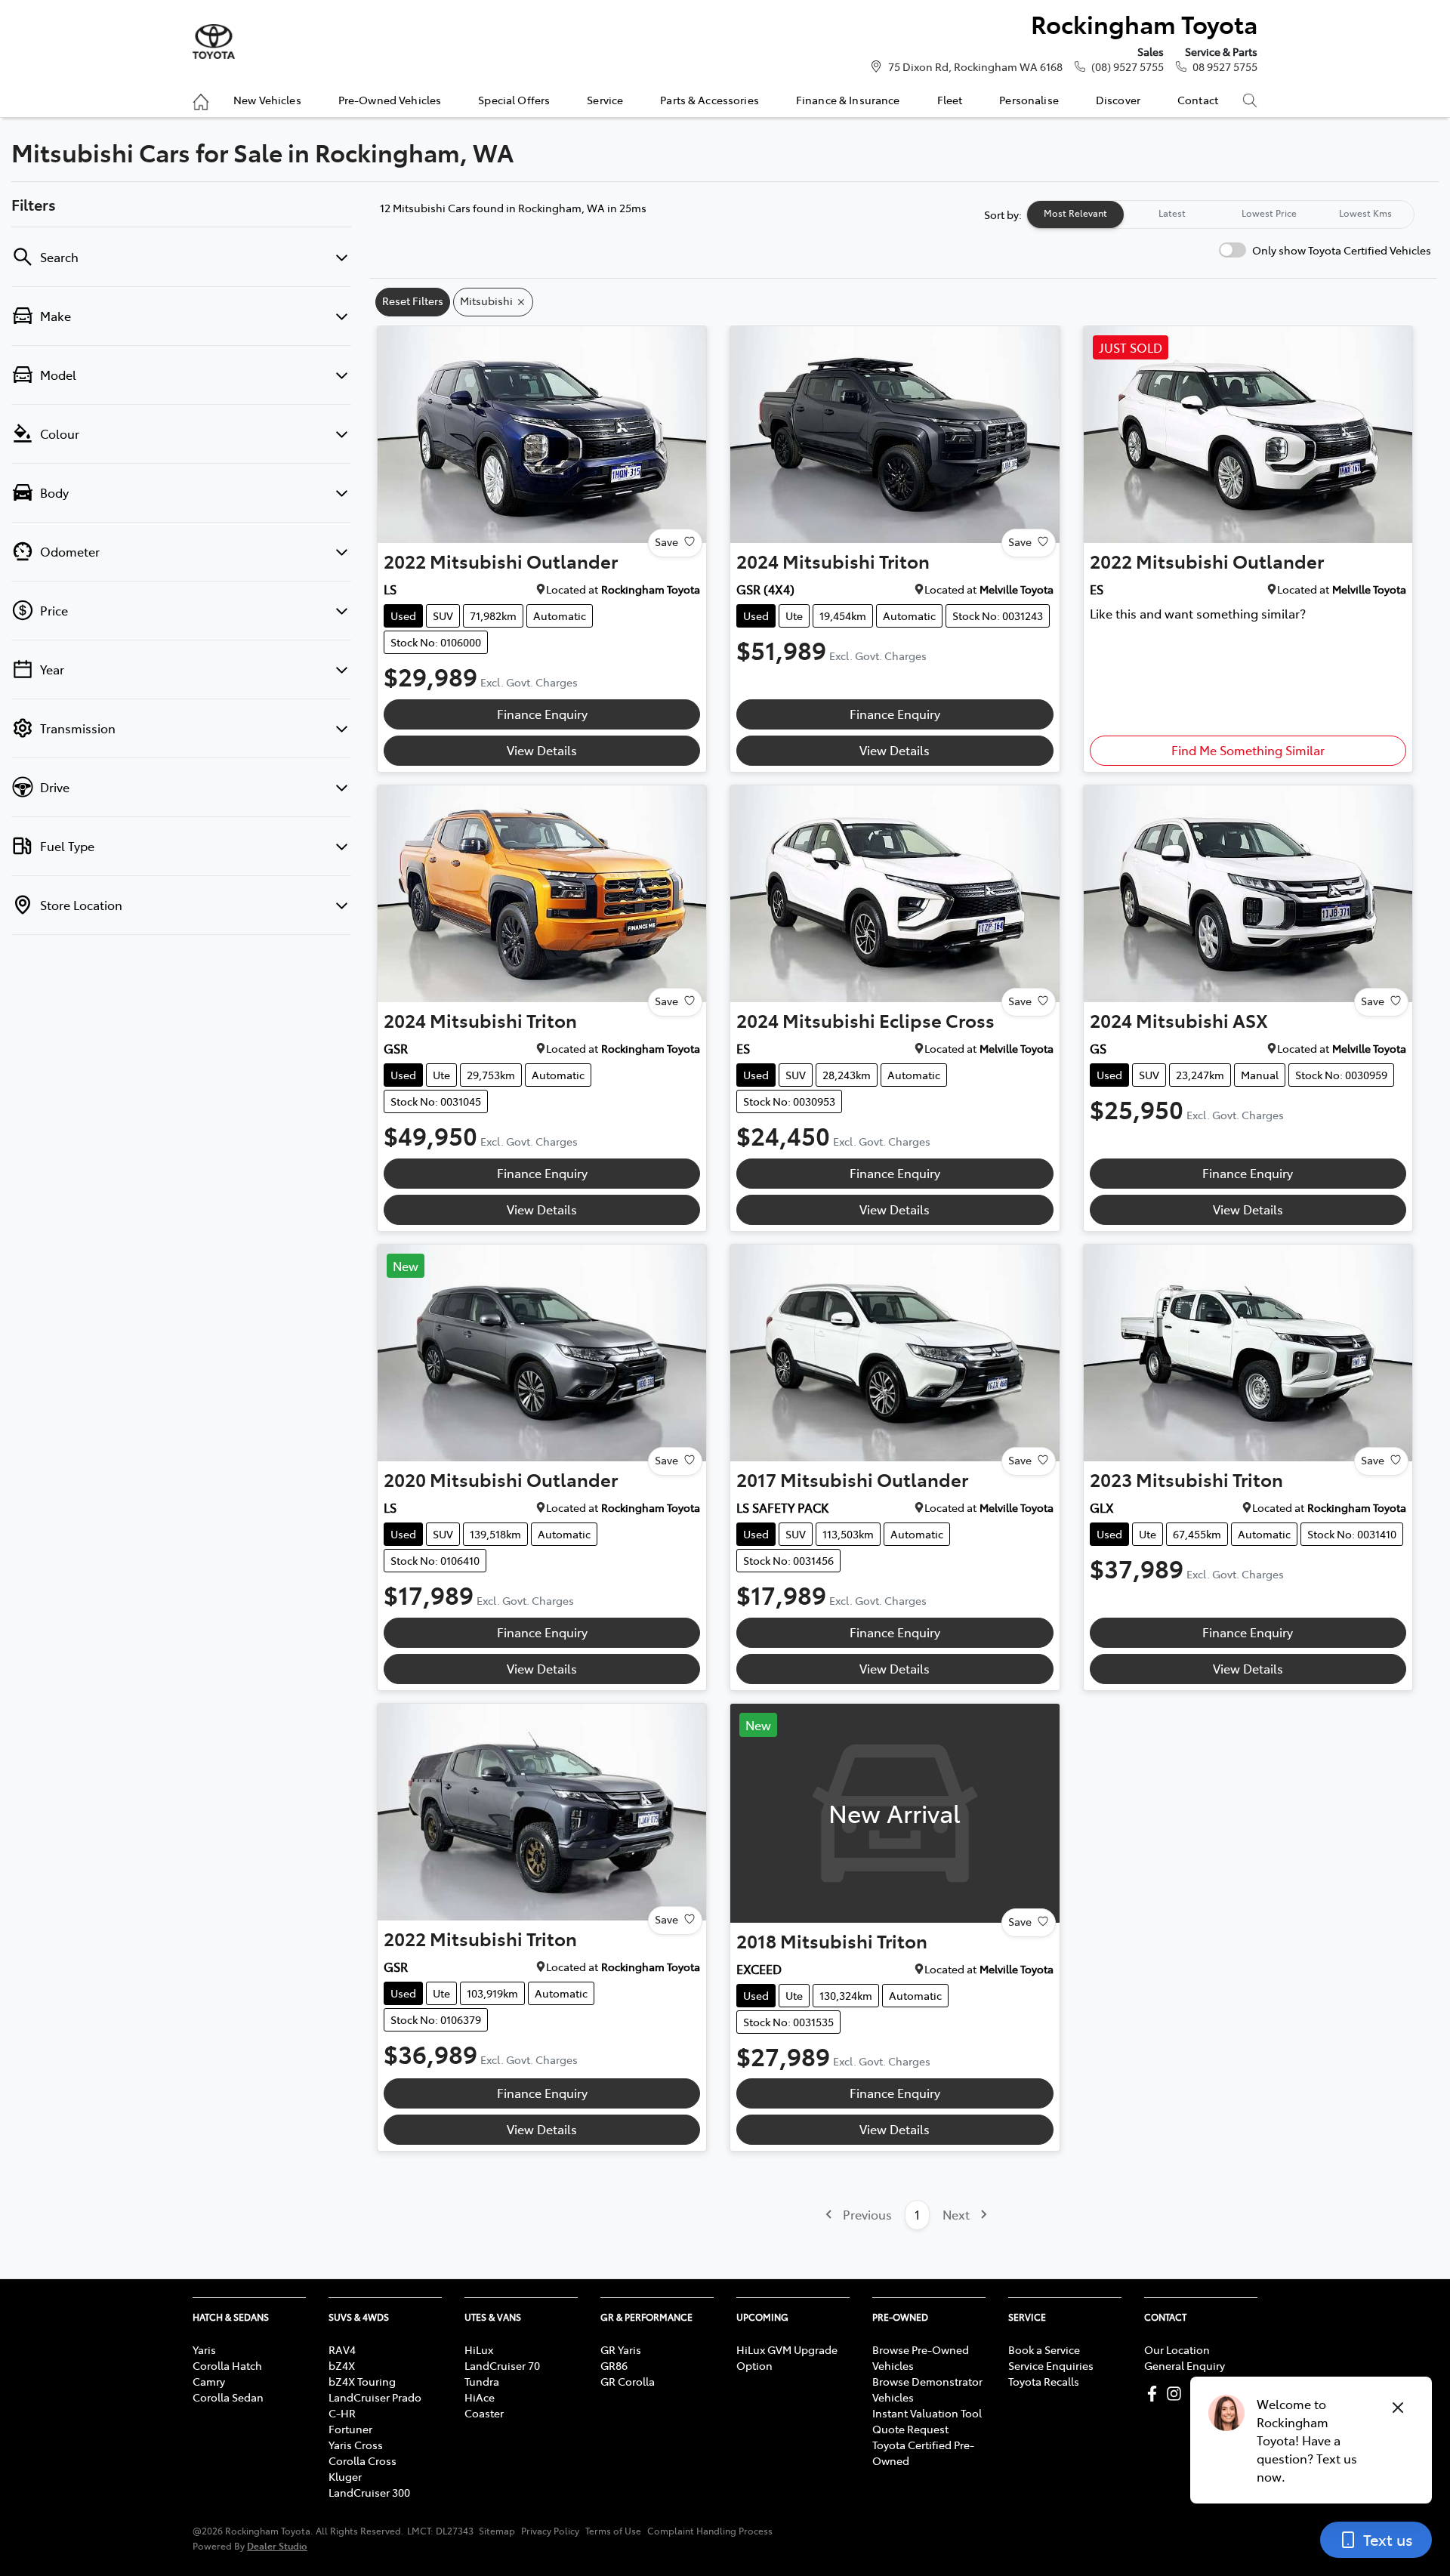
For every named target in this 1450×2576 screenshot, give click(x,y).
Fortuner (350, 2429)
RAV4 (342, 2349)
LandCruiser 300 (369, 2492)
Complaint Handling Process (710, 2531)
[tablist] (1220, 214)
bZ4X (342, 2365)
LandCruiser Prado (375, 2397)
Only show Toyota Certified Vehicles (1342, 250)
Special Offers (514, 100)
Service (605, 100)
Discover (1118, 100)
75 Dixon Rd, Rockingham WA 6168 (975, 66)
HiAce (480, 2397)
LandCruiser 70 (502, 2365)
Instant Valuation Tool (927, 2413)
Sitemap (497, 2531)
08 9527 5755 (1225, 66)
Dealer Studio (277, 2545)
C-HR (342, 2413)
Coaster (484, 2413)
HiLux (479, 2349)
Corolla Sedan (228, 2397)
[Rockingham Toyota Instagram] (1177, 2394)
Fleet (950, 100)
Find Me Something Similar (1248, 750)
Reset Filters (413, 301)
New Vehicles (267, 100)
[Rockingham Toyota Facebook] (1155, 2394)
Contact (1198, 100)
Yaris (204, 2349)
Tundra (482, 2381)
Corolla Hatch (227, 2365)
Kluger (345, 2476)
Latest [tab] (1172, 213)
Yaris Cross (356, 2445)
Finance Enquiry (542, 714)
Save (666, 541)
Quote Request (910, 2429)
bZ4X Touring (362, 2381)
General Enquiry (1185, 2365)
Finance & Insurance (848, 100)
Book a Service (1044, 2349)
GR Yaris (621, 2349)
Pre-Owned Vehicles (390, 100)
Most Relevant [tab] (1075, 213)
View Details (542, 750)
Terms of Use (613, 2531)
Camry (209, 2381)
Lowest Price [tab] (1269, 213)
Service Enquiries (1051, 2365)
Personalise (1029, 100)
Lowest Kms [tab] (1365, 213)
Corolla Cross (362, 2460)
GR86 (614, 2365)
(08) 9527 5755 (1128, 66)
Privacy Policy (550, 2531)
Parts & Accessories (710, 100)
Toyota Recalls (1044, 2381)
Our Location (1177, 2349)
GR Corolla (628, 2381)
